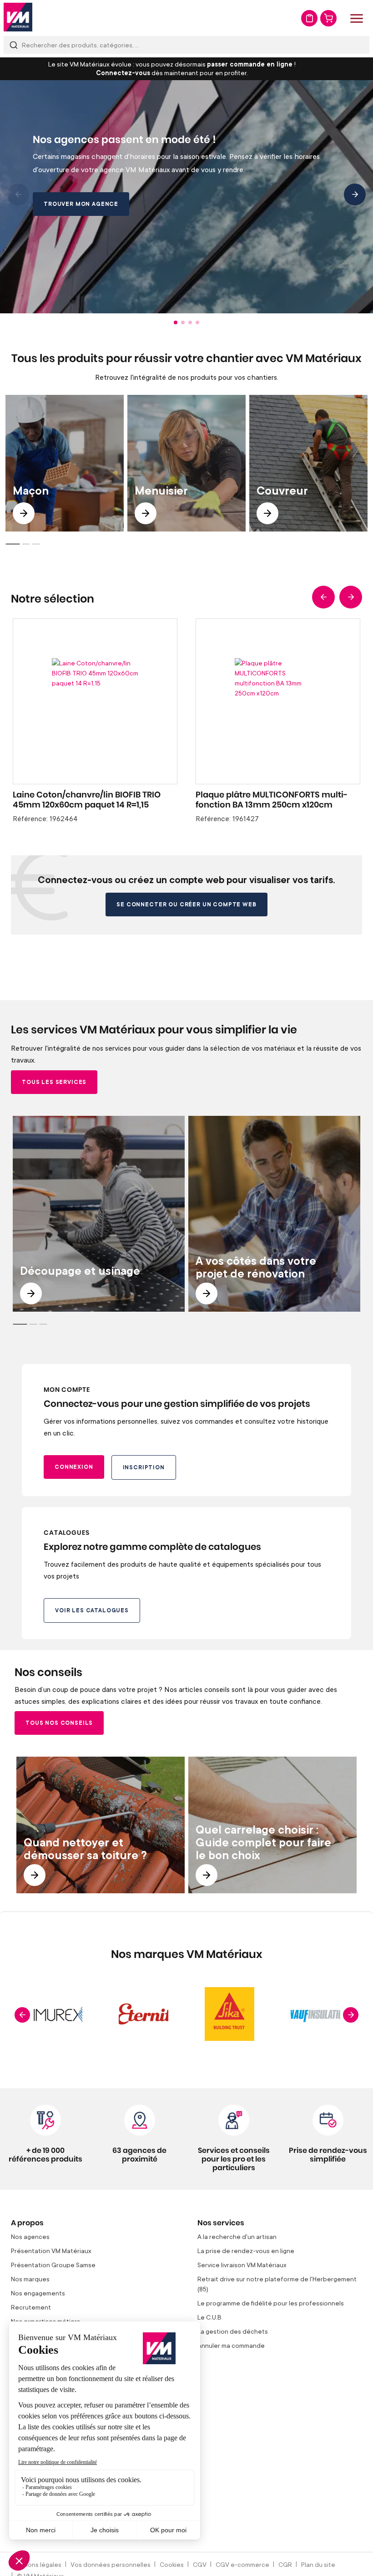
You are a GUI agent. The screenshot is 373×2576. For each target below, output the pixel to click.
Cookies (172, 2564)
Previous (18, 194)
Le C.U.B (209, 2317)
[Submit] (14, 45)
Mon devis (309, 18)
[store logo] (18, 17)
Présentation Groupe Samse (53, 2265)
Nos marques (30, 2279)
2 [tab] (183, 322)
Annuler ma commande (231, 2345)
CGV (200, 2564)
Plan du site (318, 2564)
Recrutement (31, 2307)
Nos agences (30, 2236)
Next (355, 194)
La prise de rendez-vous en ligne (246, 2251)
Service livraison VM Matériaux (242, 2265)
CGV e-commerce (242, 2564)
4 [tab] (197, 322)
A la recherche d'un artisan (237, 2236)
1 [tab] (176, 322)
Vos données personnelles (111, 2564)
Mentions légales (36, 2564)
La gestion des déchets (233, 2331)
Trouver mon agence (81, 204)
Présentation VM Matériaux (51, 2251)
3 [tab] (190, 322)
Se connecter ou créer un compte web (186, 904)
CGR (285, 2564)
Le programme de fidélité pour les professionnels (271, 2303)
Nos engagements (38, 2293)
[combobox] (186, 45)
